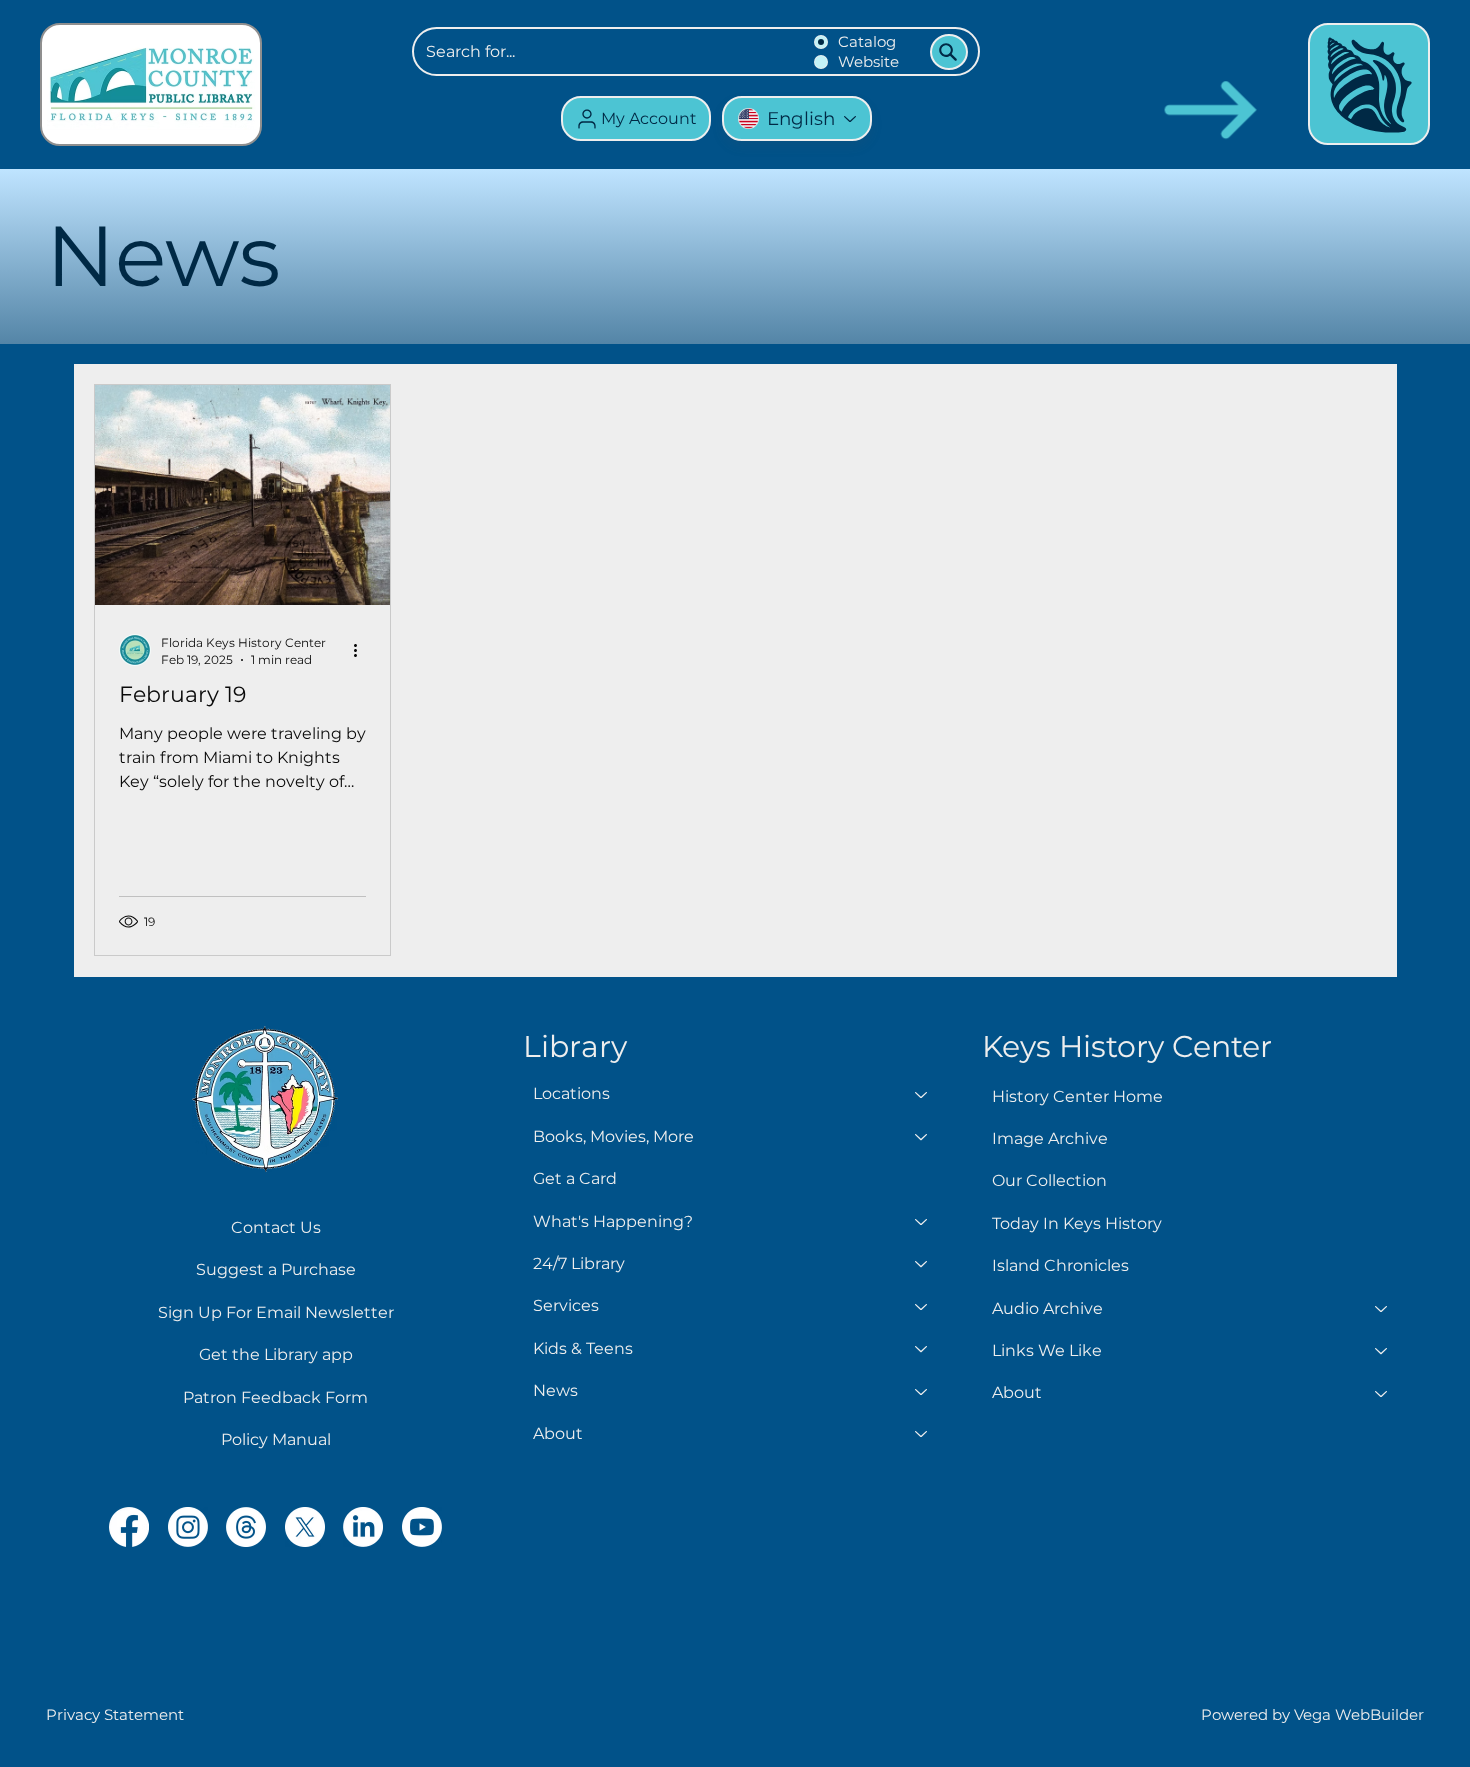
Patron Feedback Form (275, 1397)
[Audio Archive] (1382, 1309)
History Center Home (1077, 1096)
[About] (922, 1434)
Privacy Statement (115, 1714)
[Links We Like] (1382, 1351)
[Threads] (246, 1527)
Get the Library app (276, 1354)
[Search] (949, 52)
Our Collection (1049, 1180)
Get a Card (575, 1178)
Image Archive (1050, 1138)
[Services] (922, 1306)
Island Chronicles (1060, 1265)
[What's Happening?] (922, 1222)
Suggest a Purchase (276, 1269)
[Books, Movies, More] (922, 1137)
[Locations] (922, 1094)
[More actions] (363, 650)
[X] (305, 1527)
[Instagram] (188, 1527)
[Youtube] (422, 1527)
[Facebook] (129, 1527)
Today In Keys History (1077, 1223)
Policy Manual (276, 1439)
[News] (922, 1391)
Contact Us (276, 1227)
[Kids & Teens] (922, 1349)
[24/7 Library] (922, 1264)
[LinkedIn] (363, 1527)
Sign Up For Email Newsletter (276, 1312)
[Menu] (1369, 84)
